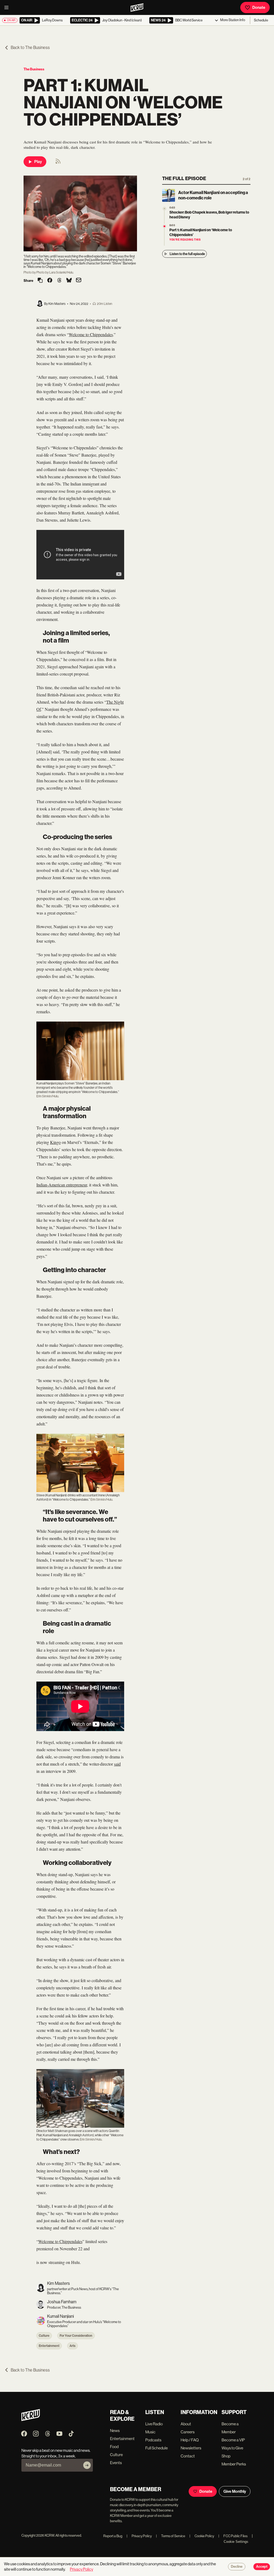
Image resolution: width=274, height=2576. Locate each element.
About (186, 2424)
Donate (259, 7)
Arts (73, 2346)
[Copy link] (40, 281)
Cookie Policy (202, 2536)
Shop (226, 2456)
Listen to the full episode (187, 254)
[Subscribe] (87, 2465)
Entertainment (49, 2346)
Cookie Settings (236, 2542)
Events (116, 2463)
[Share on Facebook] (50, 281)
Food (114, 2447)
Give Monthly (235, 2491)
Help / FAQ (190, 2440)
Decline (237, 2567)
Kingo (55, 1142)
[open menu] (8, 7)
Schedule (261, 20)
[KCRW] (31, 2420)
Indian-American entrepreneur (62, 1185)
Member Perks (234, 2464)
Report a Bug (113, 2536)
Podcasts (153, 2440)
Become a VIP (233, 2440)
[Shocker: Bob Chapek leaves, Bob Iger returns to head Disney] (164, 209)
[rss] (58, 163)
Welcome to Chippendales (91, 334)
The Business (34, 69)
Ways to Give (232, 2448)
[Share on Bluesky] (69, 281)
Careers (188, 2432)
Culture (44, 2336)
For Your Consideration (76, 2336)
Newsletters (191, 2448)
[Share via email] (79, 281)
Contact (188, 2456)
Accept (262, 2567)
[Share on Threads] (59, 281)
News (115, 2431)
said (117, 1764)
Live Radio (154, 2424)
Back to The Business (30, 48)
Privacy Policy (139, 2536)
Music (150, 2432)
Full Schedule (157, 2448)
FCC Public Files (233, 2536)
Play (38, 162)
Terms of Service (171, 2536)
